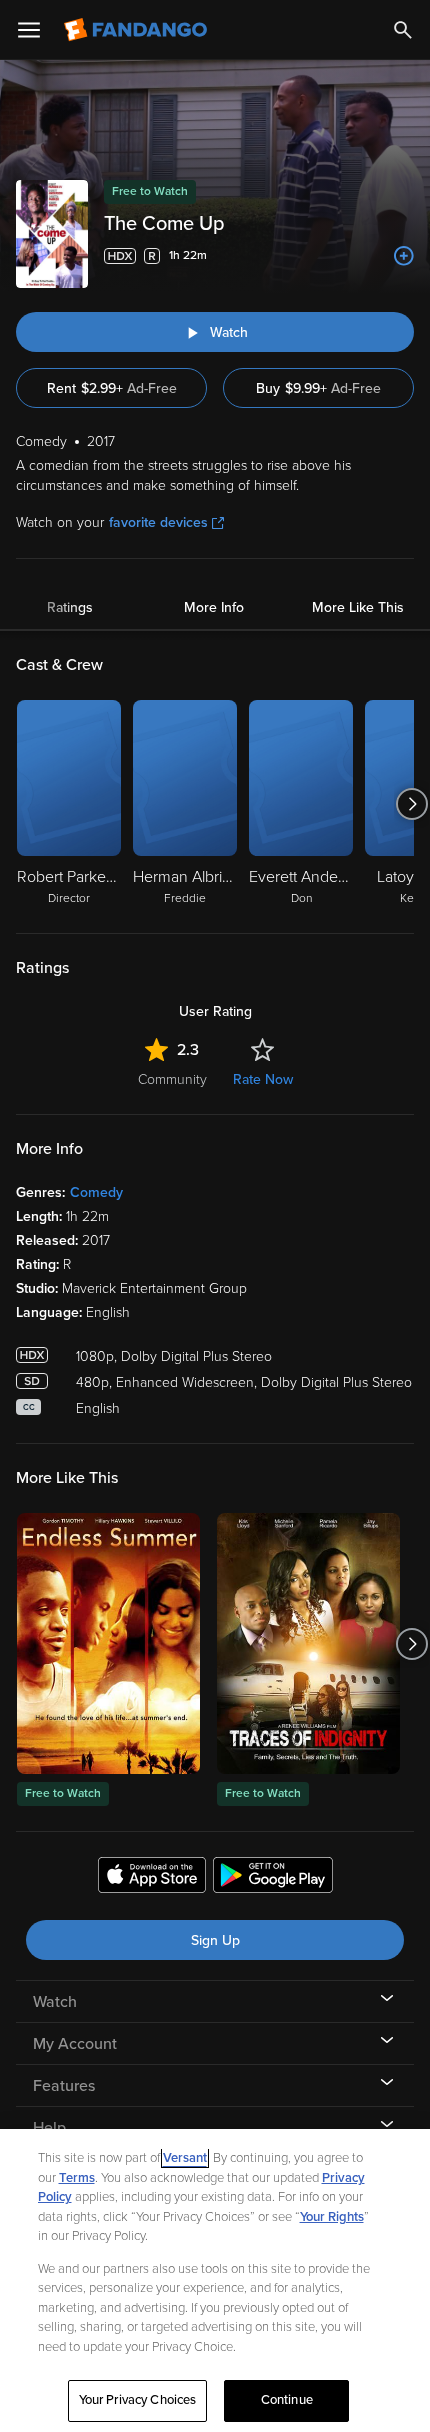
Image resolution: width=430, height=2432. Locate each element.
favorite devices (158, 522)
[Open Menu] (29, 30)
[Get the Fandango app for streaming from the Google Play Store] (273, 1878)
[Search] (403, 30)
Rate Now (263, 1079)
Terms (77, 2178)
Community (172, 1079)
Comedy (96, 1192)
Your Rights (332, 2217)
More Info (214, 607)
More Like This (358, 607)
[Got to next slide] (411, 804)
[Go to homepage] (137, 30)
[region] (215, 2280)
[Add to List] (404, 256)
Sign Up (215, 1940)
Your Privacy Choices (138, 2400)
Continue (287, 2400)
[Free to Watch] (108, 1643)
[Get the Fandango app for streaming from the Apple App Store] (152, 1878)
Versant (185, 2158)
